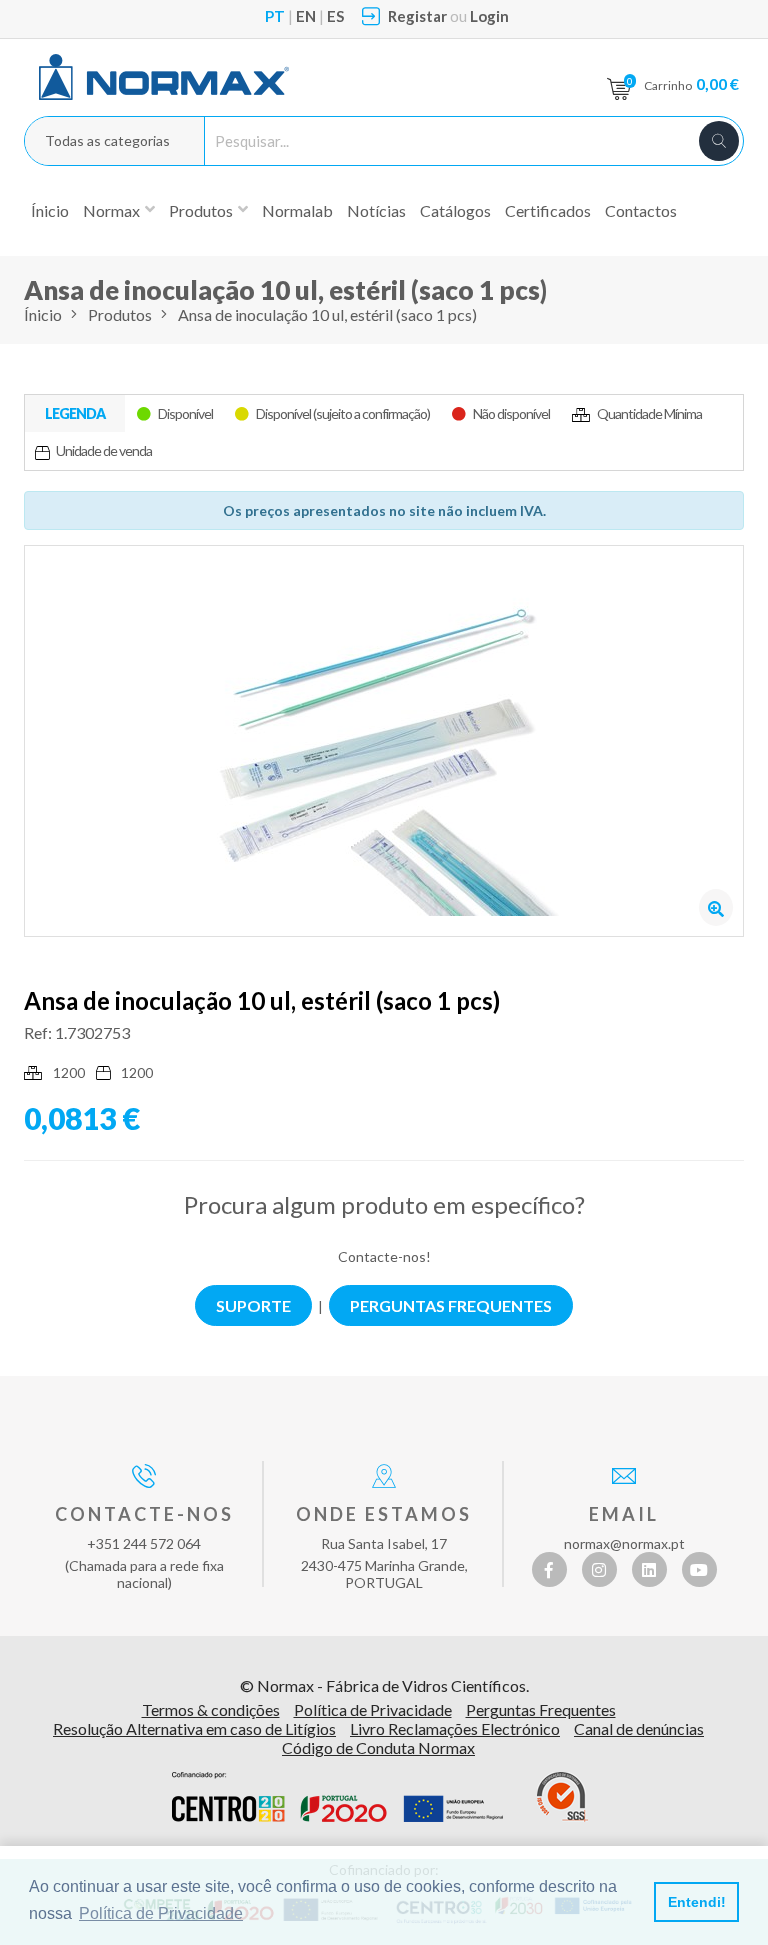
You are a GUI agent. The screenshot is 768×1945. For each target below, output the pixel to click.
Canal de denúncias (639, 1728)
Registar (417, 16)
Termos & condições (211, 1709)
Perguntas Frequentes (541, 1709)
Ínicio (50, 210)
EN (306, 16)
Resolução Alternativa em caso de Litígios (194, 1728)
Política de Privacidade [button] (161, 1913)
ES (335, 16)
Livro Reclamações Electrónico (455, 1728)
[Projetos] (337, 1797)
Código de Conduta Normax (378, 1747)
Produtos (120, 314)
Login (489, 16)
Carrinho (691, 83)
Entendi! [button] (697, 1902)
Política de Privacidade (373, 1709)
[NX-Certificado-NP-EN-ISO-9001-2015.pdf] (562, 1797)
